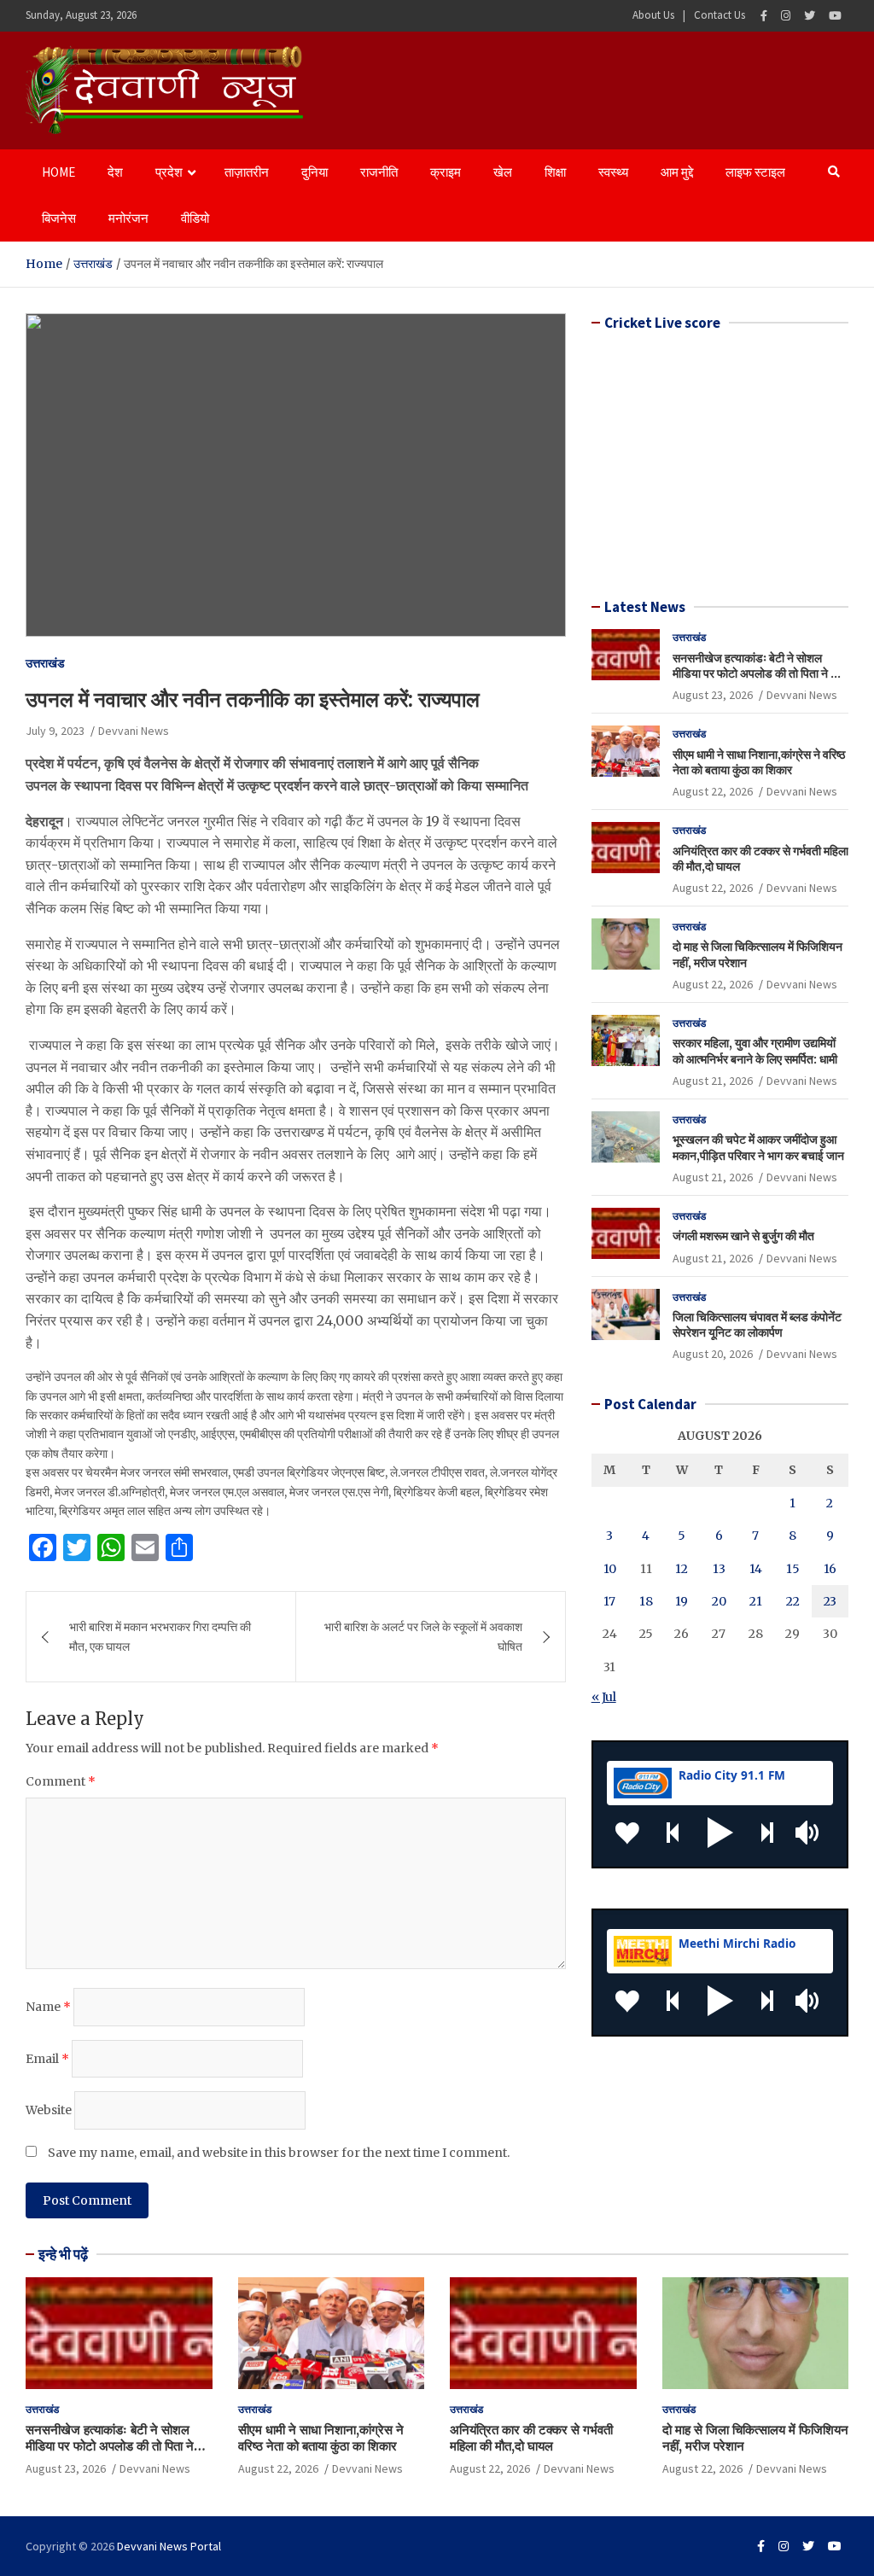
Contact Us (720, 15)
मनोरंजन (128, 218)
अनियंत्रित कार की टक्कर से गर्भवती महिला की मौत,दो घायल (531, 2438)
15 (793, 1569)
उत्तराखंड (45, 663)
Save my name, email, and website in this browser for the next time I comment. (279, 2153)
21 (756, 1601)
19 (682, 1601)
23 (830, 1601)
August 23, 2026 (713, 695)
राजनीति (379, 172)
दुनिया (315, 172)
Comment (61, 1781)
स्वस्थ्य (613, 172)
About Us (653, 15)
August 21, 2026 (713, 1081)
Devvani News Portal (169, 2546)
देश (115, 172)
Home (58, 172)
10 (610, 1569)
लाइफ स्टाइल (755, 172)
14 (756, 1569)
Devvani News (134, 731)
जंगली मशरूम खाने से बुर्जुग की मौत (743, 1236)
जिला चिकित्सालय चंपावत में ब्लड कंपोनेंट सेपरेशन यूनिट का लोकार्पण (757, 1325)
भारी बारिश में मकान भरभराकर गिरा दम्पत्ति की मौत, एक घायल (160, 1636)
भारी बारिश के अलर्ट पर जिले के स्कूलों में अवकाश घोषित (423, 1636)
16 (830, 1569)
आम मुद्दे (677, 172)
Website (49, 2110)
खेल (503, 172)
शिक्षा (555, 172)
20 (719, 1601)
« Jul (604, 1697)
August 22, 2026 (713, 791)
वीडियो (195, 218)
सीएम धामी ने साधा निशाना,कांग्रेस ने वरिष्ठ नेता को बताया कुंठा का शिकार (759, 762)
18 (646, 1601)
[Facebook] (764, 16)
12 (682, 1569)
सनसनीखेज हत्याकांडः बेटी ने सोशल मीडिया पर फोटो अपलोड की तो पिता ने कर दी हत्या (758, 673)
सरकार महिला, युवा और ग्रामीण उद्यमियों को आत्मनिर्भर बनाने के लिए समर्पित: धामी (755, 1051)
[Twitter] (810, 16)
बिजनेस (59, 218)
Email (47, 2059)
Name (48, 2007)
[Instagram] (786, 16)
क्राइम (446, 172)
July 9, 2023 (55, 731)
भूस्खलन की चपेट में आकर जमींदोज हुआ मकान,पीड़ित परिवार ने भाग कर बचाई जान (758, 1147)
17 (609, 1601)
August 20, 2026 (713, 1354)
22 (793, 1601)
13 (719, 1569)
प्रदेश (169, 172)
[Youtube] (835, 16)
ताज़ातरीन (247, 172)
